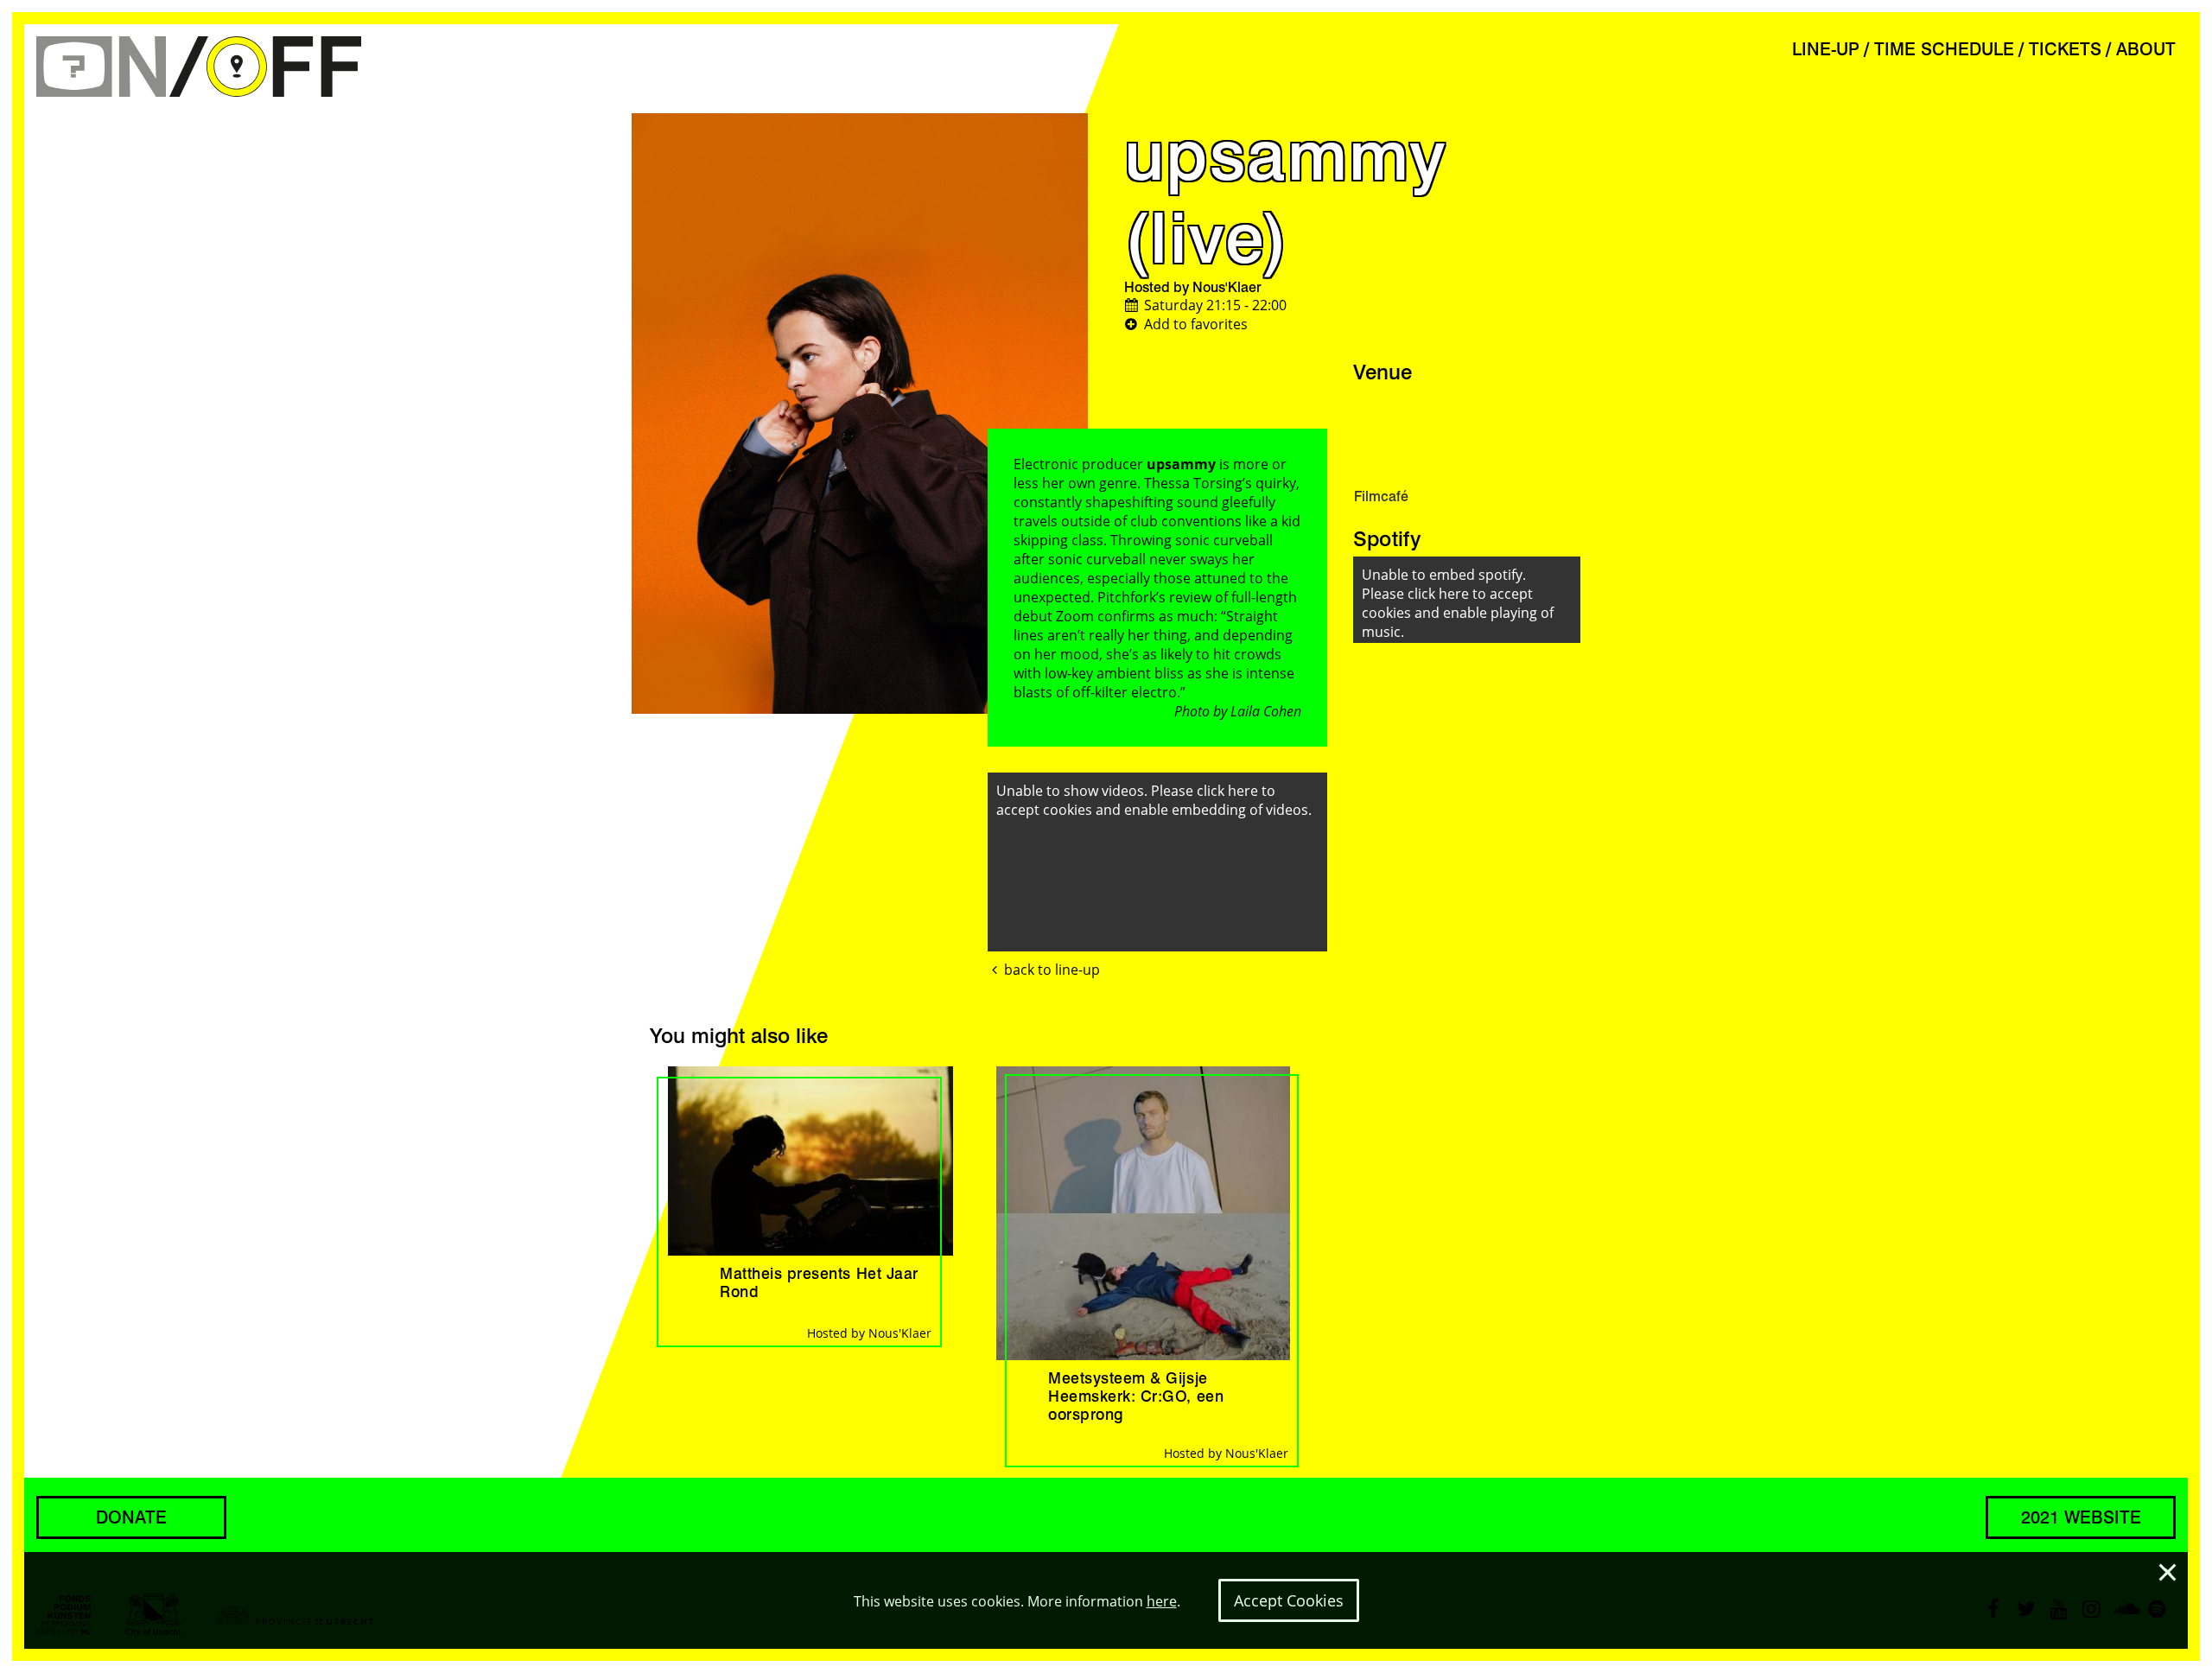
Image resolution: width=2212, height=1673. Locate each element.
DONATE (131, 1517)
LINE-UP (1826, 49)
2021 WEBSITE (2081, 1517)
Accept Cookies (1289, 1600)
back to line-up (1052, 970)
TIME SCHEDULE (1944, 49)
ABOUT (2146, 49)
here (1162, 1601)
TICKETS (2065, 49)
